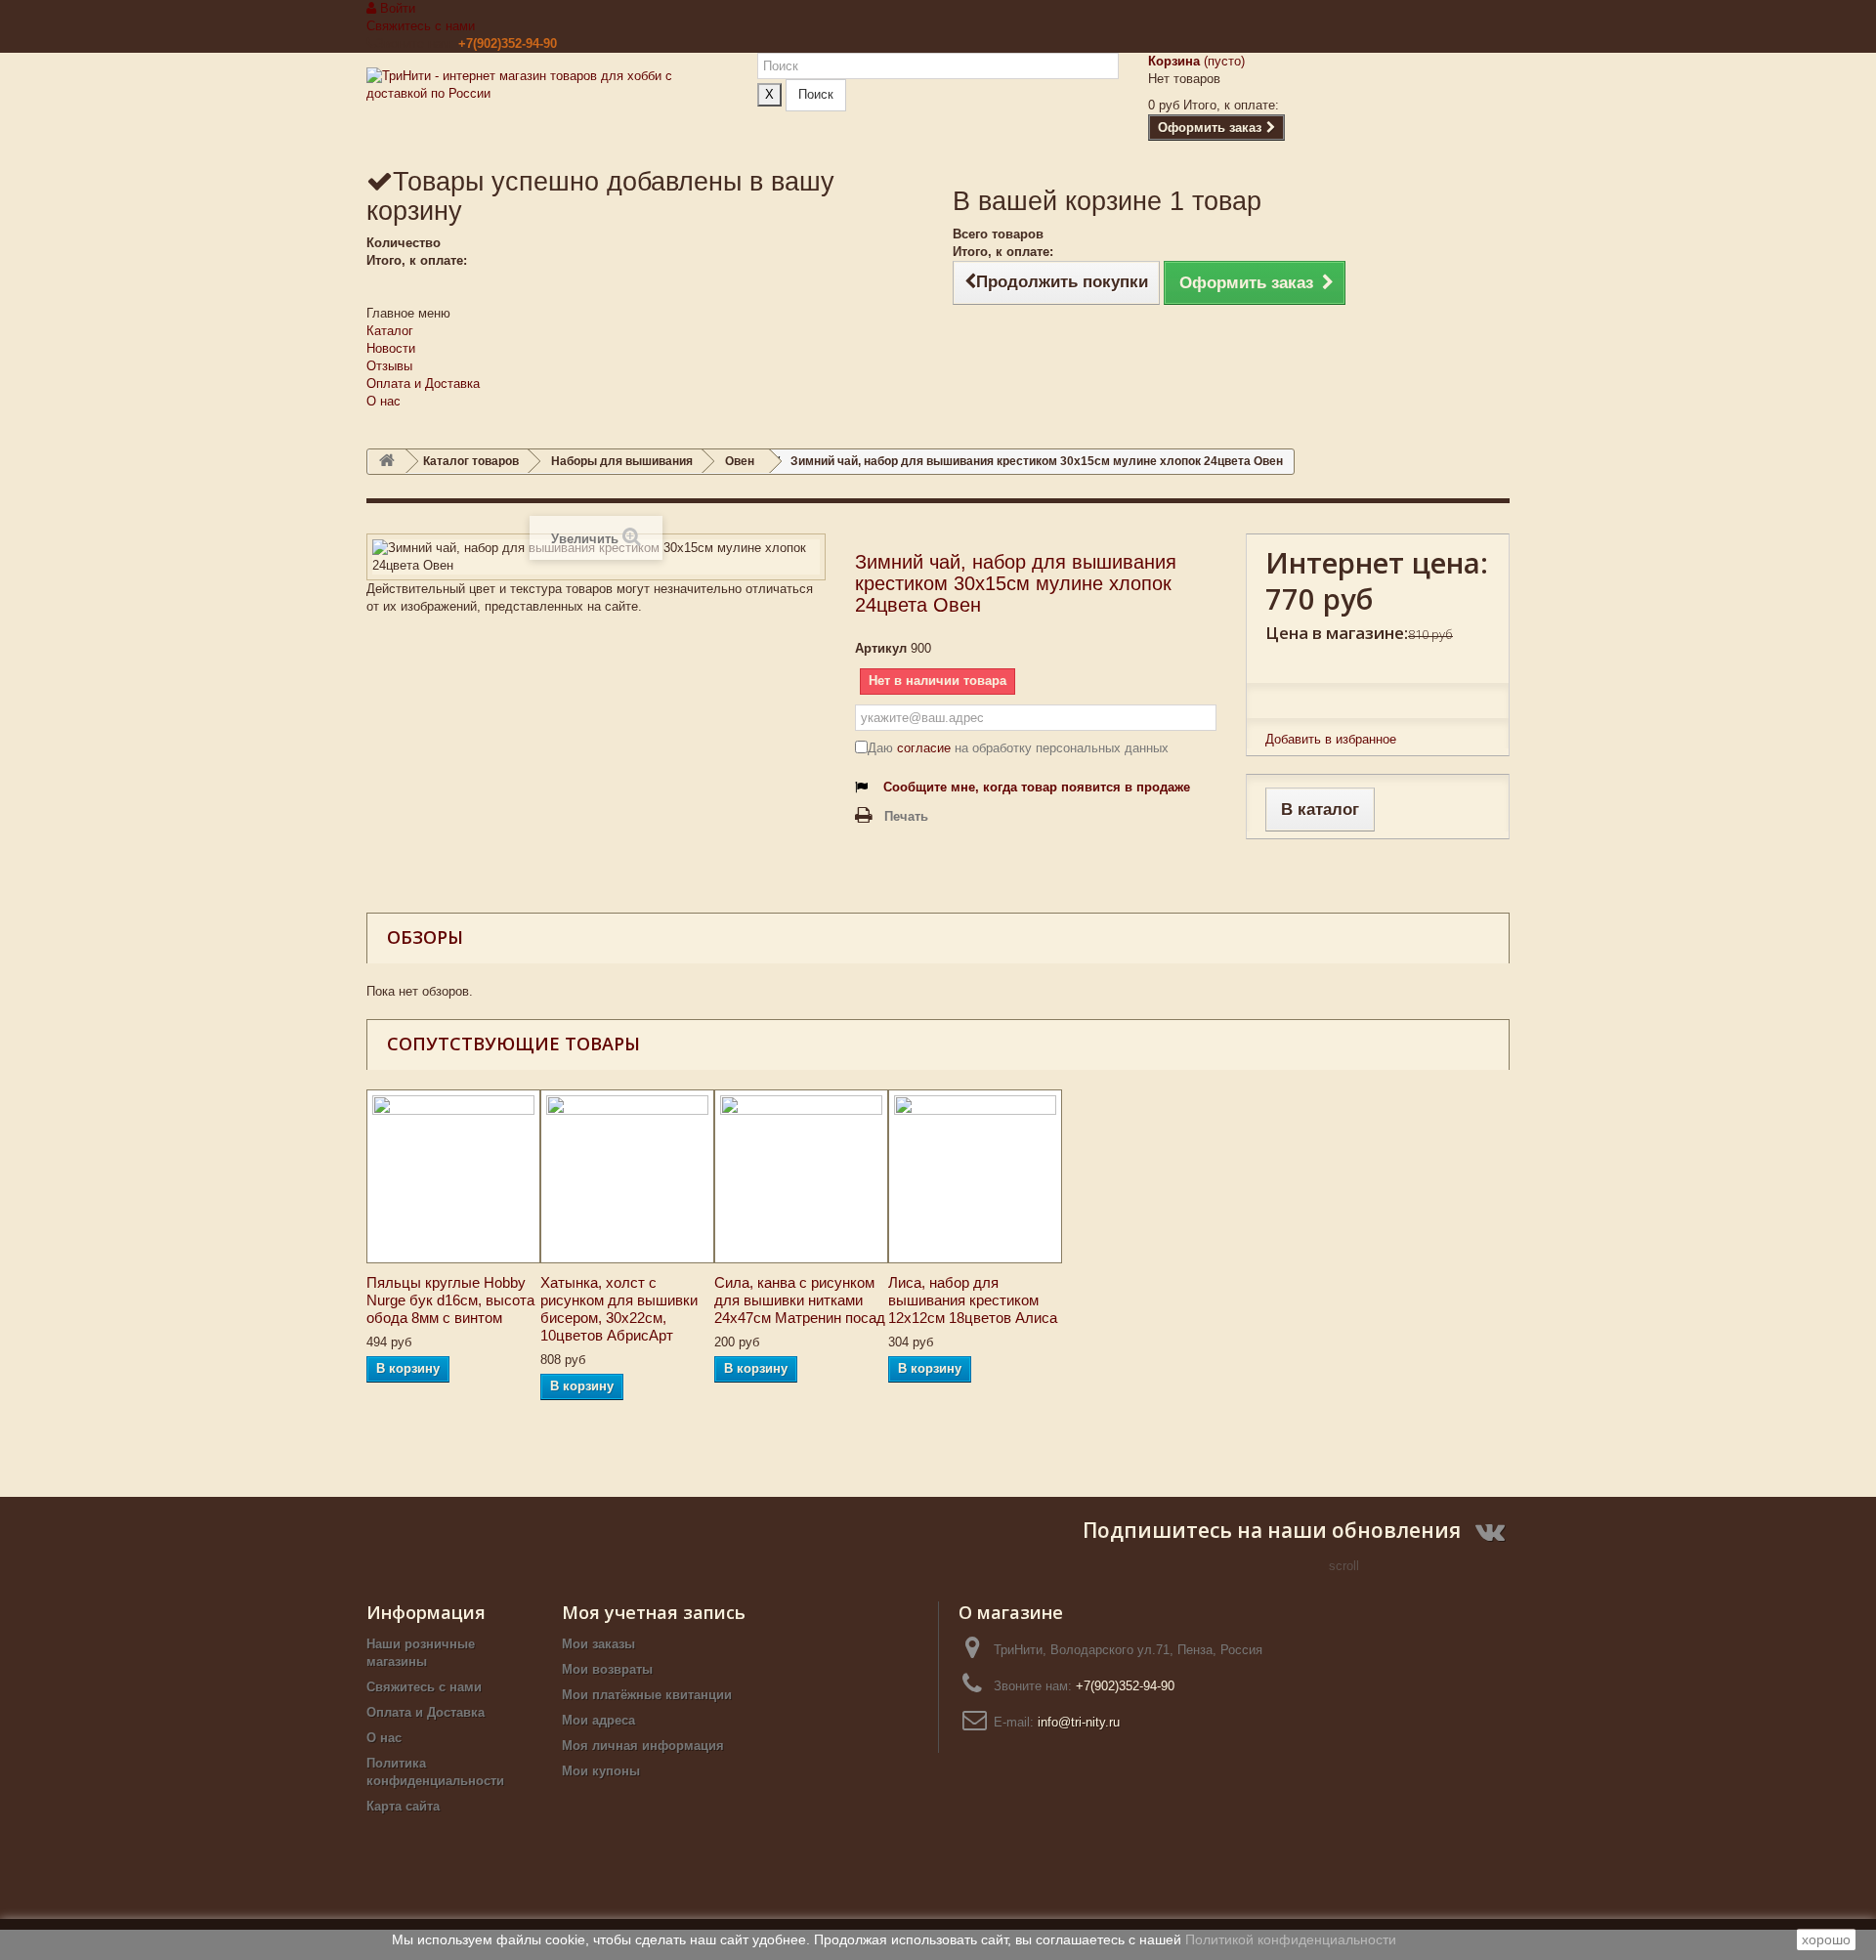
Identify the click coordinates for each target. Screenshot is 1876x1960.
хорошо (1826, 1939)
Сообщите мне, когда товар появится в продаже (1037, 787)
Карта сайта (403, 1806)
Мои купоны (601, 1771)
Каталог (390, 331)
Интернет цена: (1377, 563)
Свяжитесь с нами (421, 26)
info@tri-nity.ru (1079, 1722)
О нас (384, 401)
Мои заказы (598, 1644)
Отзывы (389, 366)
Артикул (881, 648)
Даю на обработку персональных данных (1018, 748)
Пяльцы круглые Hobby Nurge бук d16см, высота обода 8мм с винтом (450, 1300)
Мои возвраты (607, 1669)
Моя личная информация (643, 1746)
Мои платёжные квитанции (647, 1695)
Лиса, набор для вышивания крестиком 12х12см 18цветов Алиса (973, 1300)
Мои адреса (598, 1720)
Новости (391, 348)
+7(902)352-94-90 (508, 43)
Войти (396, 8)
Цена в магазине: (1337, 633)
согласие (924, 748)
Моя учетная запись (654, 1612)
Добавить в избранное (1331, 739)
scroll (1344, 1566)
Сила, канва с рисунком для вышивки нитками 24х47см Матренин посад (800, 1300)
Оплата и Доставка (423, 383)
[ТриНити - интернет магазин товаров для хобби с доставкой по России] (547, 109)
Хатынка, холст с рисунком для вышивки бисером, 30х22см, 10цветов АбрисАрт (619, 1309)
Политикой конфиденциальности (1291, 1939)
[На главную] (387, 462)
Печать (906, 816)
